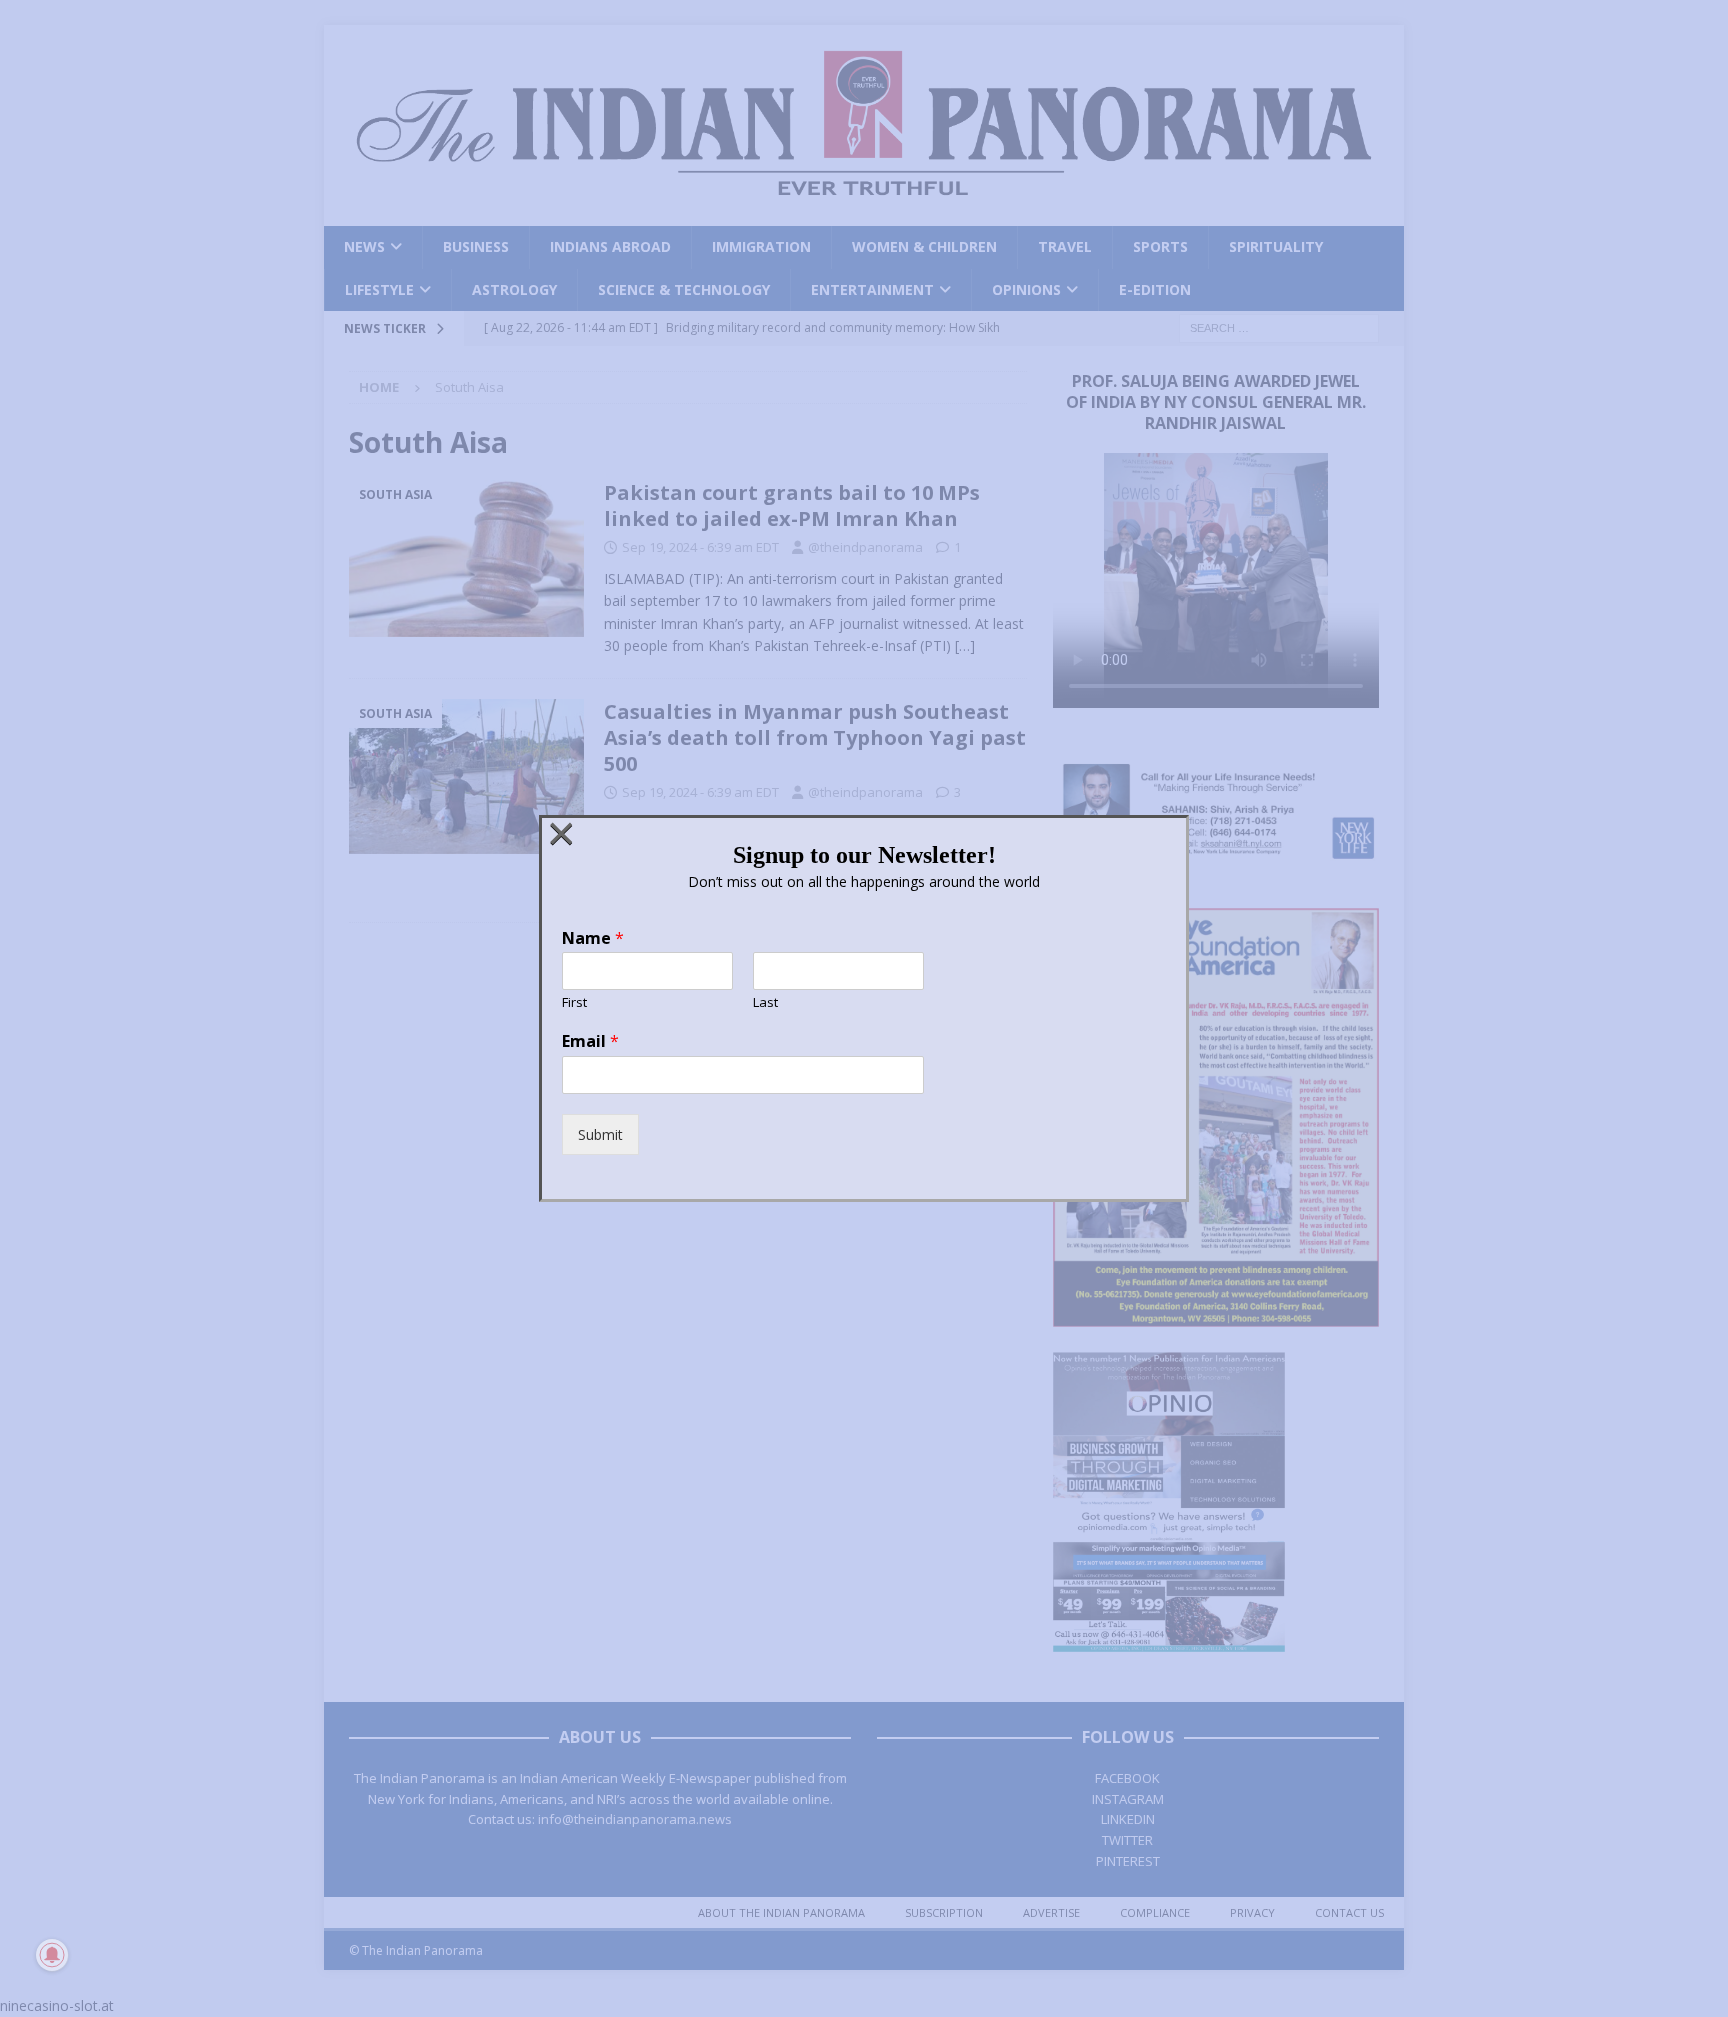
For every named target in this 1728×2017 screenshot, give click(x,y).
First (574, 1002)
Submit (600, 1134)
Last (765, 1002)
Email (590, 1041)
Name (593, 938)
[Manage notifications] (52, 1955)
